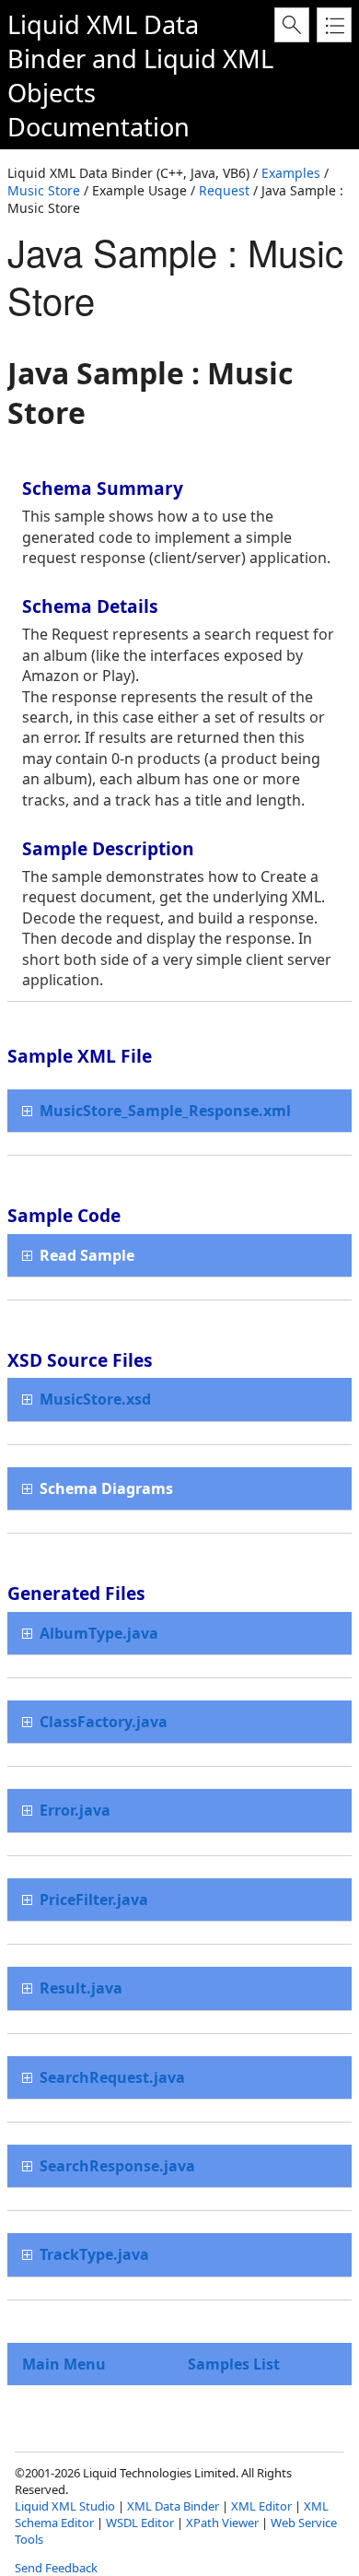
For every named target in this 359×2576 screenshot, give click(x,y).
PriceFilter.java (94, 1900)
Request (224, 190)
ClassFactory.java (104, 1722)
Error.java (75, 1810)
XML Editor (261, 2506)
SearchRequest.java (112, 2077)
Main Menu (64, 2364)
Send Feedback (56, 2568)
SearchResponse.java (117, 2166)
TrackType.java (94, 2254)
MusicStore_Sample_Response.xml (165, 1111)
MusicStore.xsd (95, 1399)
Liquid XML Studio (65, 2506)
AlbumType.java (99, 1633)
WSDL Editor (140, 2523)
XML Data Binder (173, 2506)
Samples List (234, 2364)
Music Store (44, 190)
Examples (291, 173)
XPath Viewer (222, 2523)
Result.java (81, 1988)
